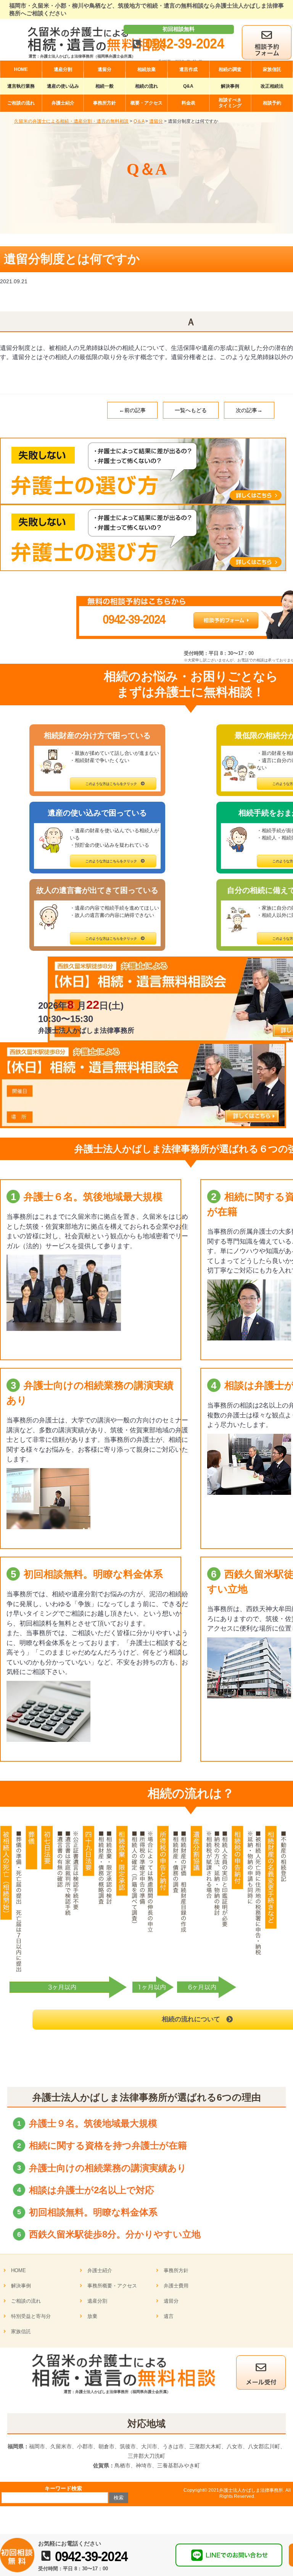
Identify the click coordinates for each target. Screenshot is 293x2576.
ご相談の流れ (26, 2301)
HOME (19, 2270)
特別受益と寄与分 (31, 2316)
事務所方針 (176, 2270)
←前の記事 (132, 410)
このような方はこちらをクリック (111, 784)
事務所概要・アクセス (112, 2286)
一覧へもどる (191, 410)
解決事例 (21, 2286)
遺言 (169, 2316)
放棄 (92, 2316)
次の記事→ (249, 410)
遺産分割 (97, 2301)
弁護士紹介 (100, 2270)
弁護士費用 (176, 2286)
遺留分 (171, 2301)
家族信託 (21, 2331)
